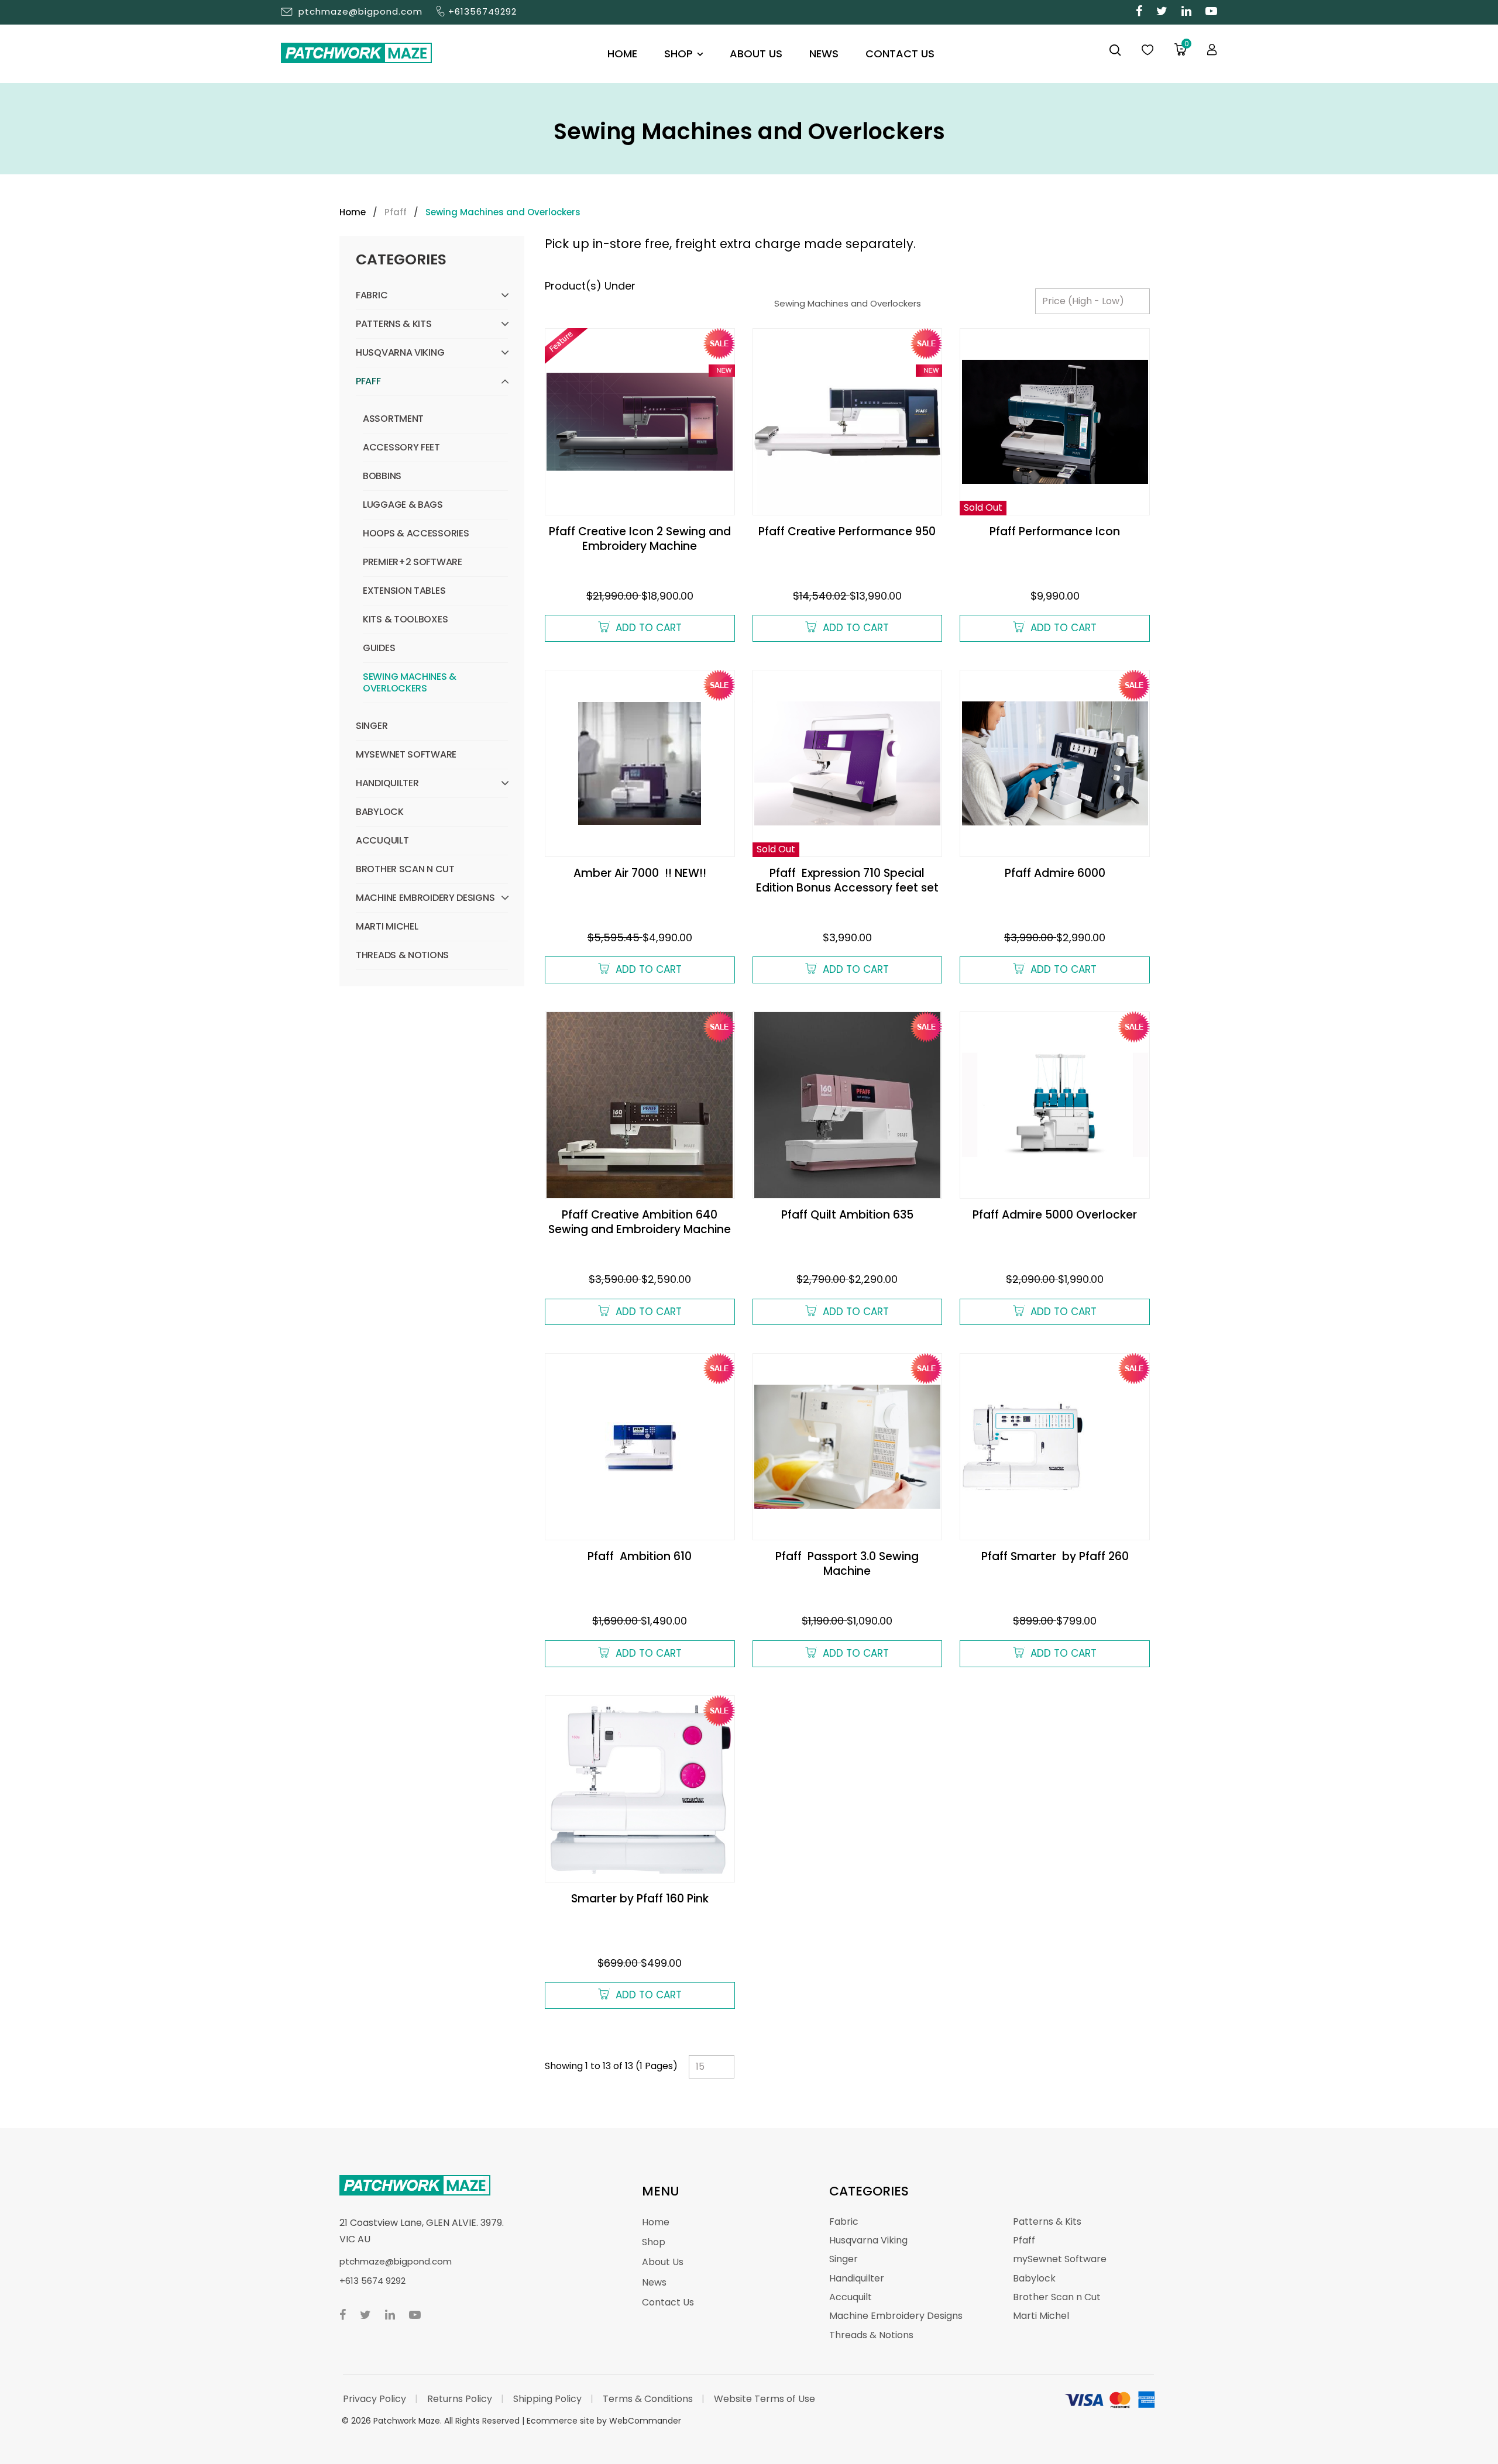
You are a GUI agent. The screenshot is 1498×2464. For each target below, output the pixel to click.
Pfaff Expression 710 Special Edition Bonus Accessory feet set (847, 880)
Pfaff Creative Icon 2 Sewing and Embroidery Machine (640, 539)
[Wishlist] (1147, 50)
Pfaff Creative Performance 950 (847, 531)
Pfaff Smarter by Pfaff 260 (1055, 1556)
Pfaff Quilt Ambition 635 (847, 1215)
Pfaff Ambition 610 (640, 1556)
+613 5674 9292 (372, 2281)
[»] (361, 212)
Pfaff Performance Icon (1055, 531)
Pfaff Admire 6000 (1055, 873)
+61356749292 (482, 11)
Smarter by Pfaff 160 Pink (640, 1899)
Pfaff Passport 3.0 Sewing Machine (847, 1564)
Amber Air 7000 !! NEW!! (640, 873)
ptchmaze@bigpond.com (360, 11)
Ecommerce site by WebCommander (604, 2421)
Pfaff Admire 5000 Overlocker (1055, 1215)
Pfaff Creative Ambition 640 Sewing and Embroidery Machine (640, 1222)
